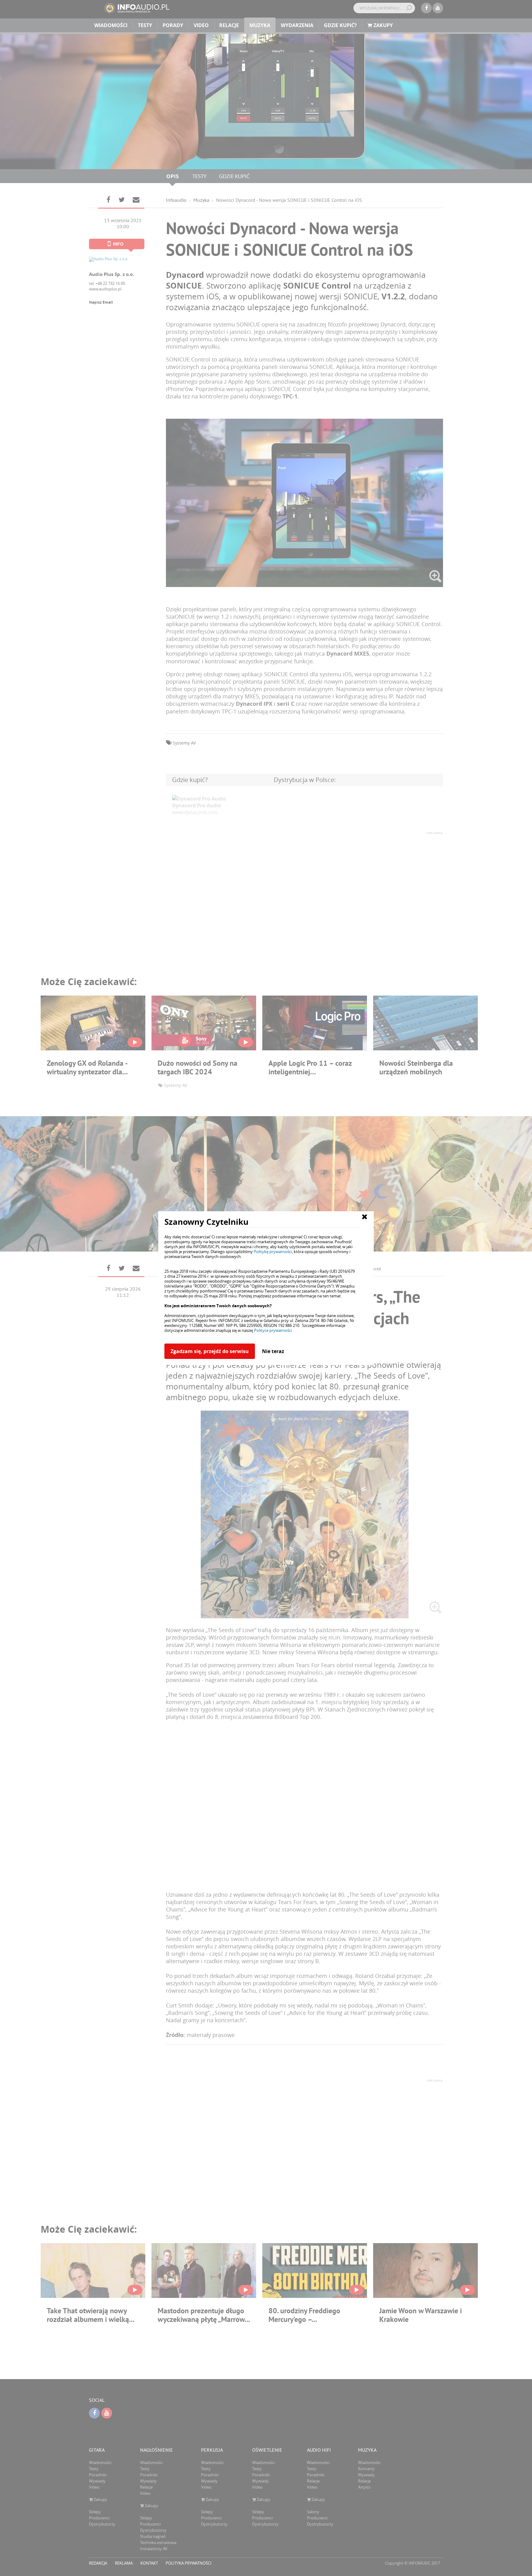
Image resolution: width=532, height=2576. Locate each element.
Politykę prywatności (273, 1252)
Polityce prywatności (273, 1330)
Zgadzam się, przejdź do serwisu (210, 1351)
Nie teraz (273, 1351)
